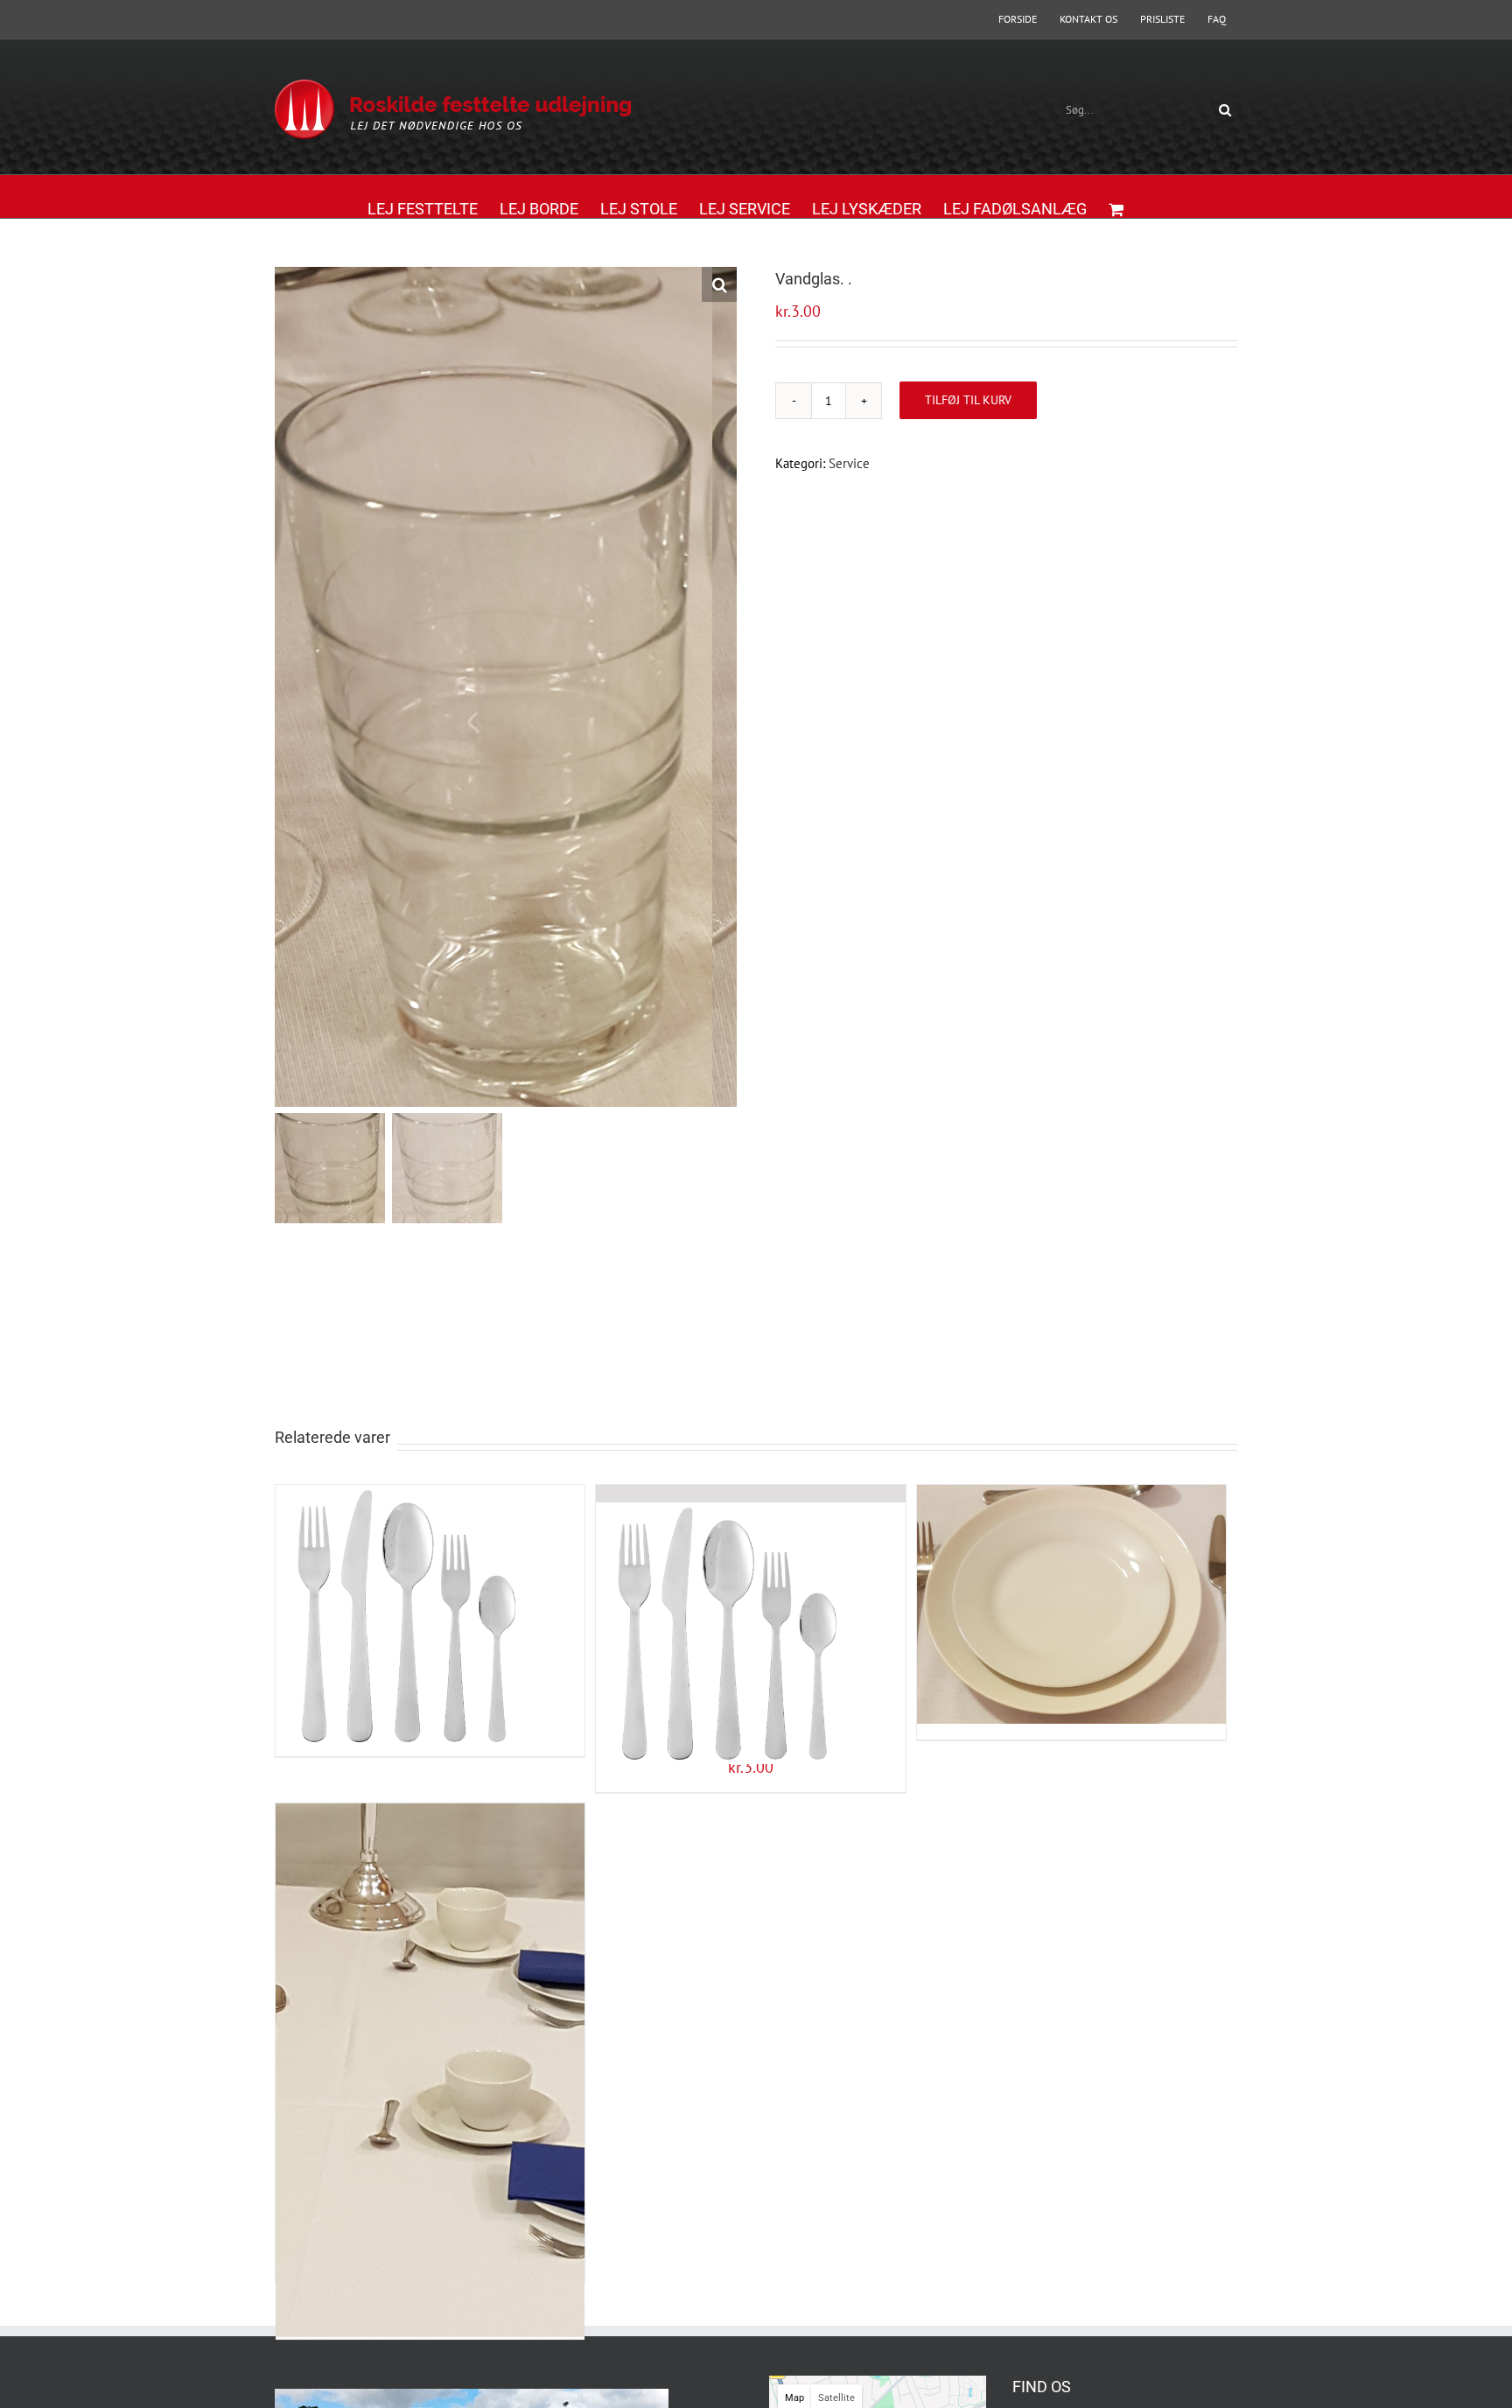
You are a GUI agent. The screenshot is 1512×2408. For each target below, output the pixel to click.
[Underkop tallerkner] (430, 2005)
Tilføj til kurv (968, 400)
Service (849, 463)
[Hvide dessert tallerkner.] (1071, 1575)
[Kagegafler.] (430, 1583)
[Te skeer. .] (750, 1601)
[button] (719, 284)
